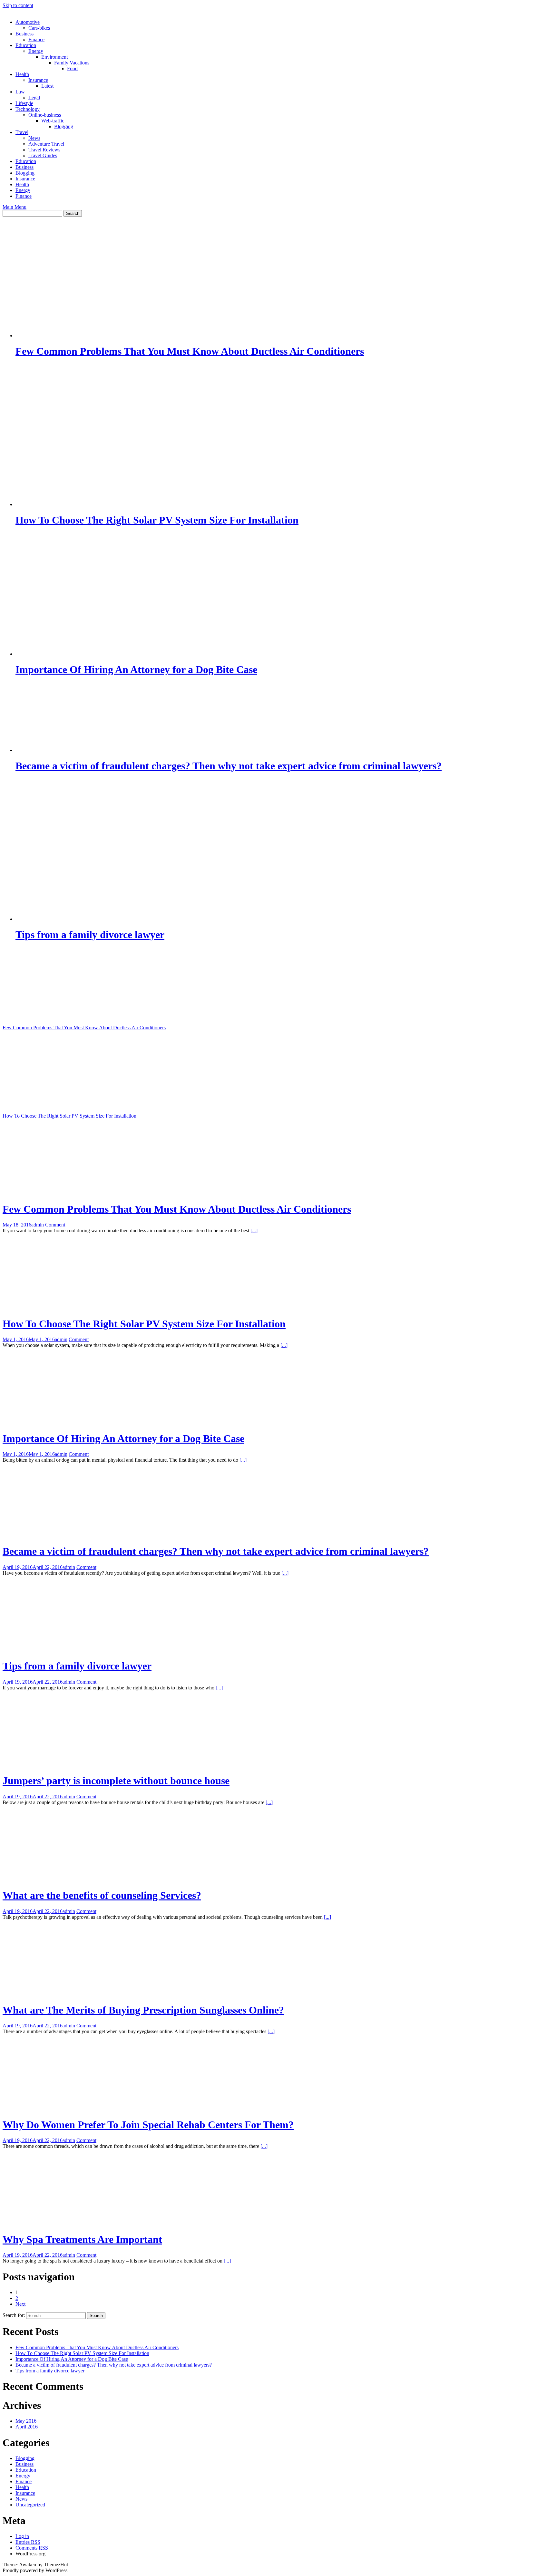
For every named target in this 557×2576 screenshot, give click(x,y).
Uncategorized (30, 2505)
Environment (54, 57)
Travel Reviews (44, 150)
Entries (28, 2542)
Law (20, 92)
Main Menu (15, 207)
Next (20, 2304)
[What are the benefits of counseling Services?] (78, 1880)
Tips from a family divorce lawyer (77, 1666)
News (34, 138)
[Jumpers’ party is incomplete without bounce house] (64, 1765)
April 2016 (27, 2427)
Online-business (45, 115)
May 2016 (26, 2421)
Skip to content (18, 5)
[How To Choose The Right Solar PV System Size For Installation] (78, 1105)
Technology (28, 109)
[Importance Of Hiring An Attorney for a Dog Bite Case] (78, 1423)
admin (38, 1225)
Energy (36, 51)
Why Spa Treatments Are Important (82, 2239)
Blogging (64, 126)
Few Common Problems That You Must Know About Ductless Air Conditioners (84, 1028)
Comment (55, 1225)
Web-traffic (53, 121)
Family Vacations (72, 63)
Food (72, 68)
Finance (36, 39)
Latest (47, 86)
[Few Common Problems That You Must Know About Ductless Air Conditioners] (78, 1017)
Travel (22, 132)
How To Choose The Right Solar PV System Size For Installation (69, 1116)
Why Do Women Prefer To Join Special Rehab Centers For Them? (148, 2125)
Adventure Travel (46, 144)
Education (26, 45)
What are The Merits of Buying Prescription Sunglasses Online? (143, 2010)
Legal (34, 97)
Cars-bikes (39, 28)
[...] (254, 1230)
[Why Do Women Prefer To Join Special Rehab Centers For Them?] (78, 2109)
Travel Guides (43, 155)
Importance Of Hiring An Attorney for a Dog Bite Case (123, 1438)
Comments (32, 2548)
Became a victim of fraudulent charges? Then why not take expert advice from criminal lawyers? (216, 1551)
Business (24, 34)
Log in (22, 2536)
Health (22, 74)
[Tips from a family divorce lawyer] (78, 1650)
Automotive (28, 22)
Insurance (38, 80)
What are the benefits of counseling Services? (102, 1895)
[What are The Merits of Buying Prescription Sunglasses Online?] (78, 1994)
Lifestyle (24, 103)
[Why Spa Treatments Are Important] (78, 2223)
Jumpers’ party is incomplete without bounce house (116, 1781)
